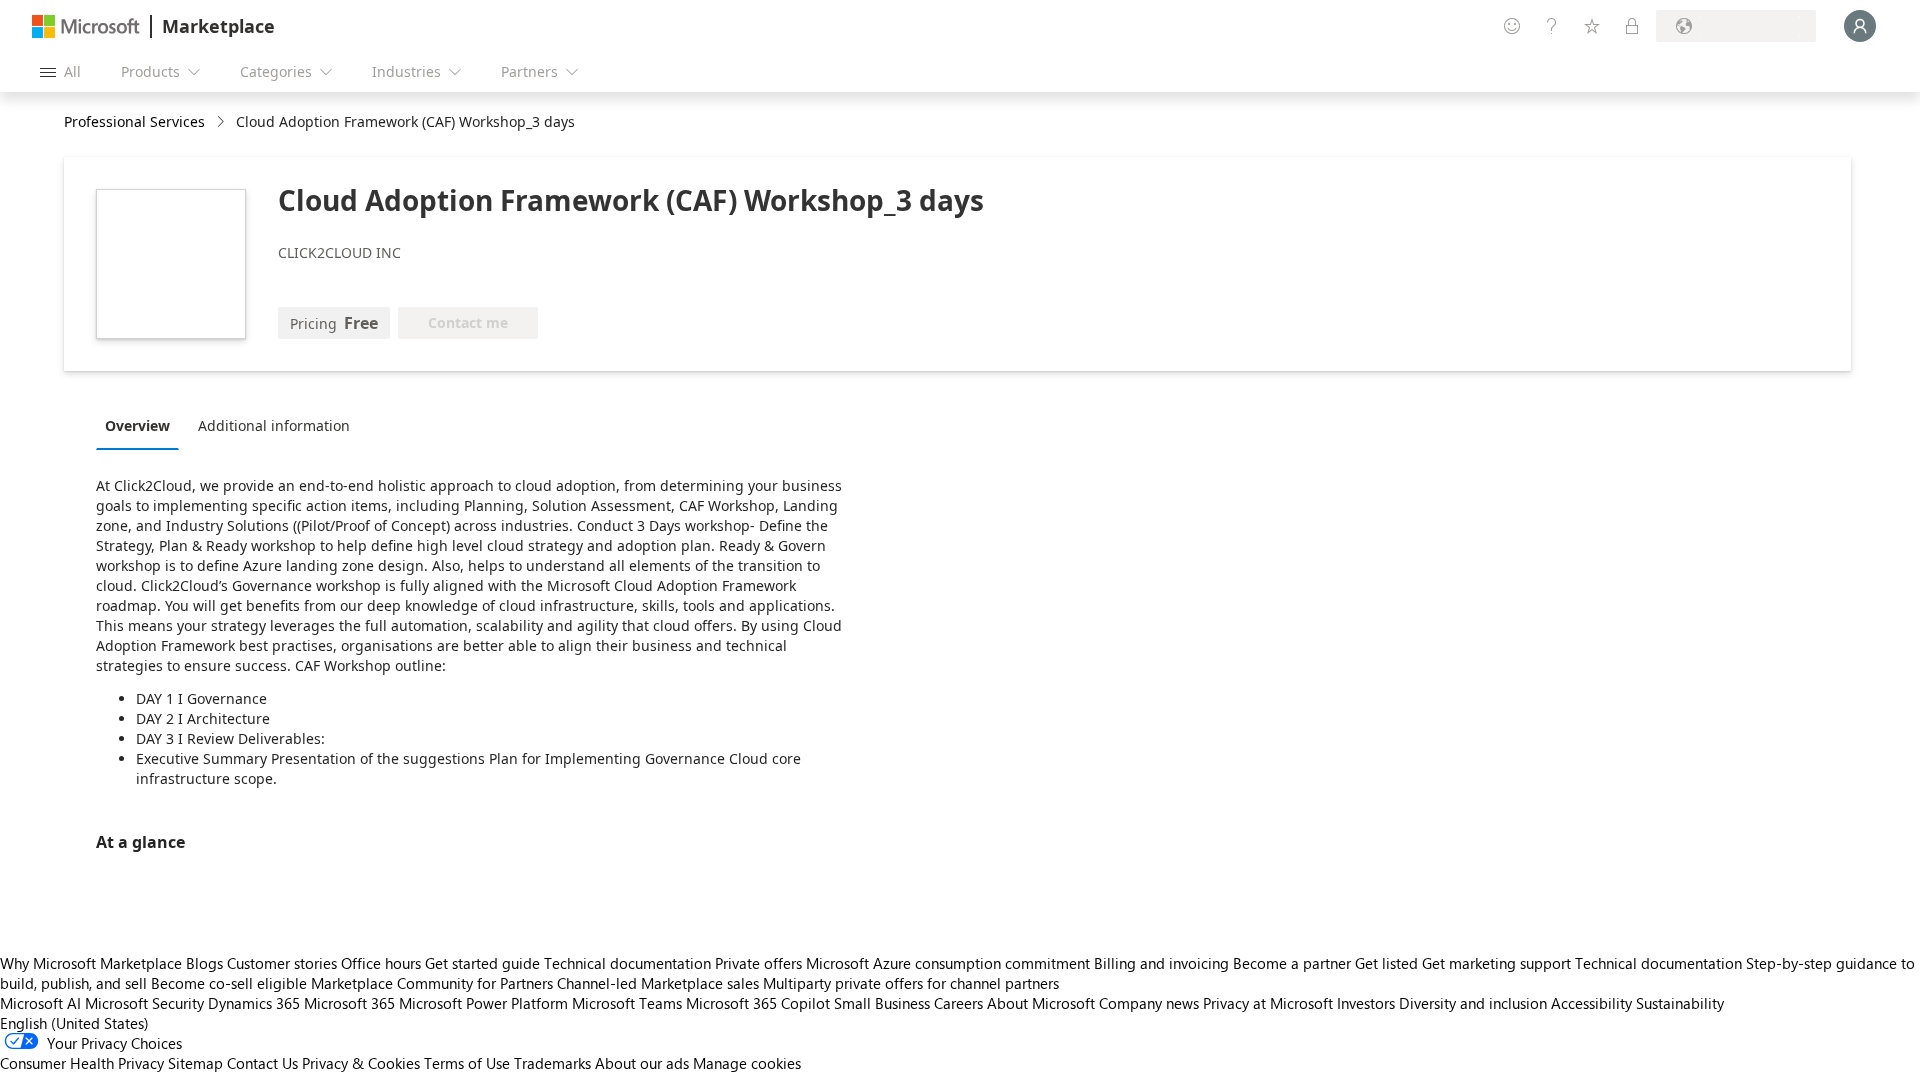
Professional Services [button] (134, 121)
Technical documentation (627, 963)
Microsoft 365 (349, 1003)
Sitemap (195, 1063)
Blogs (204, 963)
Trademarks (552, 1063)
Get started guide (482, 963)
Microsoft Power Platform (483, 1003)
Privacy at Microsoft (1268, 1003)
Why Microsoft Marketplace (91, 963)
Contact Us (262, 1063)
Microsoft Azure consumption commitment (950, 963)
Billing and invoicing (1161, 963)
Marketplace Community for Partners (432, 983)
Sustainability (1680, 1003)
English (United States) (74, 1023)
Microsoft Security (144, 1003)
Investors (1366, 1003)
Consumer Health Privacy (82, 1063)
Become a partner (1292, 963)
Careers (958, 1003)
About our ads (642, 1063)
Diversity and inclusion (1473, 1003)
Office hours (381, 963)
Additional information (274, 425)
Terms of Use (467, 1063)
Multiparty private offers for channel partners (911, 983)
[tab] (142, 425)
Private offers (758, 963)
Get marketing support (1496, 963)
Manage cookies (747, 1063)
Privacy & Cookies (361, 1063)
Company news (1149, 1003)
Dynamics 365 (254, 1003)
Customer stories (282, 963)
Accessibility (1591, 1003)
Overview (137, 425)
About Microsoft (1041, 1003)
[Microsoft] (86, 26)
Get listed (1386, 963)
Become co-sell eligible (229, 983)
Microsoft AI (40, 1003)
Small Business (882, 1003)
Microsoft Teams (627, 1003)
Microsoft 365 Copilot (758, 1003)
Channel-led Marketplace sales (658, 983)
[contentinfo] (222, 122)
